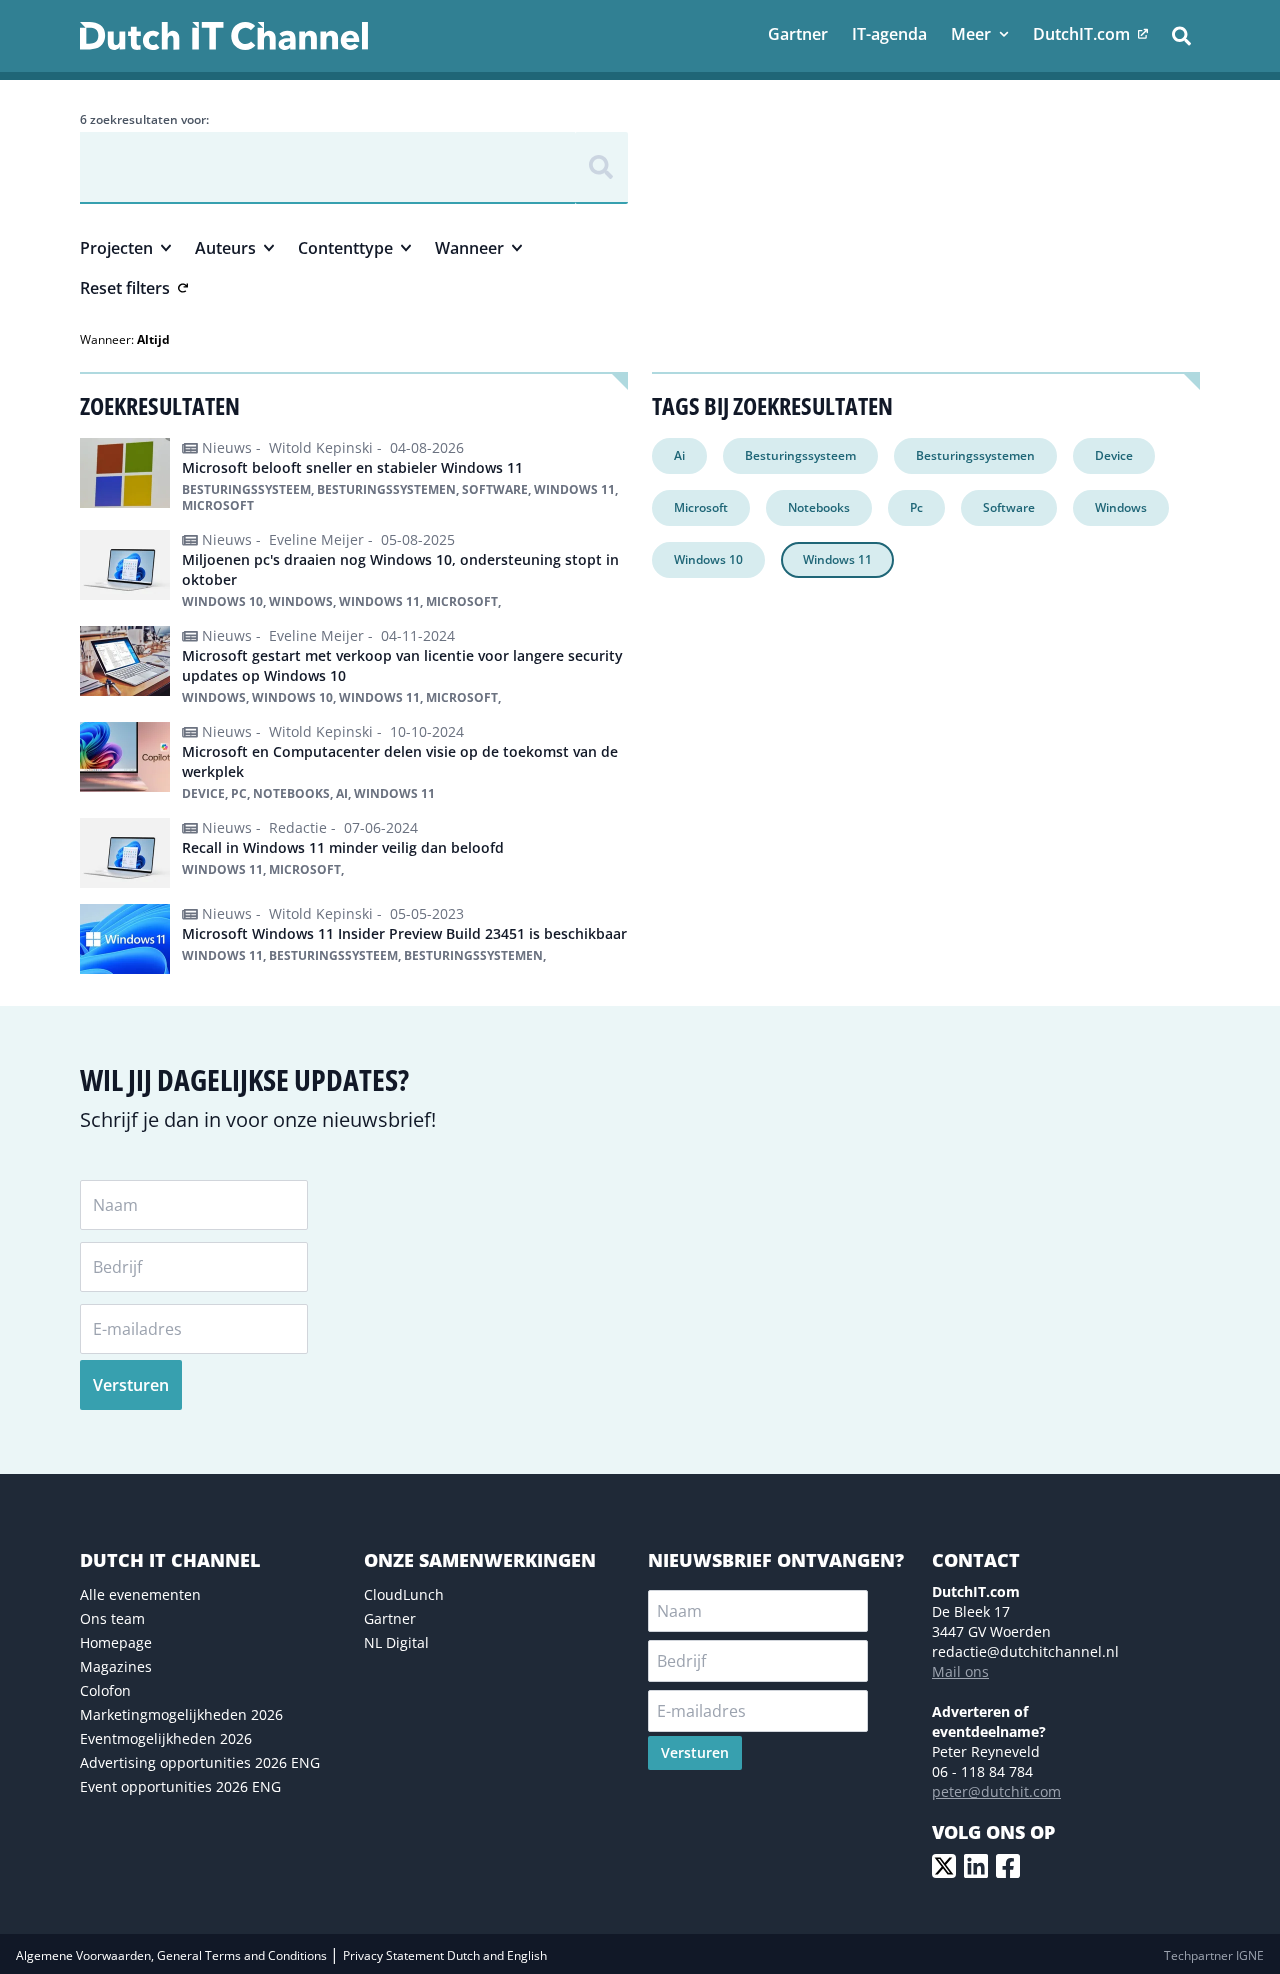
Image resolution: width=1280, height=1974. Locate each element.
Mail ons (960, 1671)
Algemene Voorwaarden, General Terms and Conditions (173, 1955)
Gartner (390, 1618)
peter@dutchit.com (996, 1791)
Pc (916, 507)
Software (1009, 507)
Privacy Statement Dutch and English (445, 1955)
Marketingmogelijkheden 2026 (181, 1714)
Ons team (112, 1618)
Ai (679, 455)
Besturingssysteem (800, 455)
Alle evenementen (140, 1594)
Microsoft (701, 507)
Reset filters (125, 288)
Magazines (116, 1666)
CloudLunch (404, 1594)
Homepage (116, 1642)
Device (1114, 455)
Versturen (131, 1385)
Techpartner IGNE (1214, 1955)
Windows (1121, 507)
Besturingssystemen (975, 455)
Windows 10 (708, 559)
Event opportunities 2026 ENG (180, 1786)
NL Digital (396, 1642)
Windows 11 (837, 559)
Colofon (105, 1690)
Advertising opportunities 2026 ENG (200, 1762)
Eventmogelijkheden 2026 (166, 1738)
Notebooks (819, 507)
